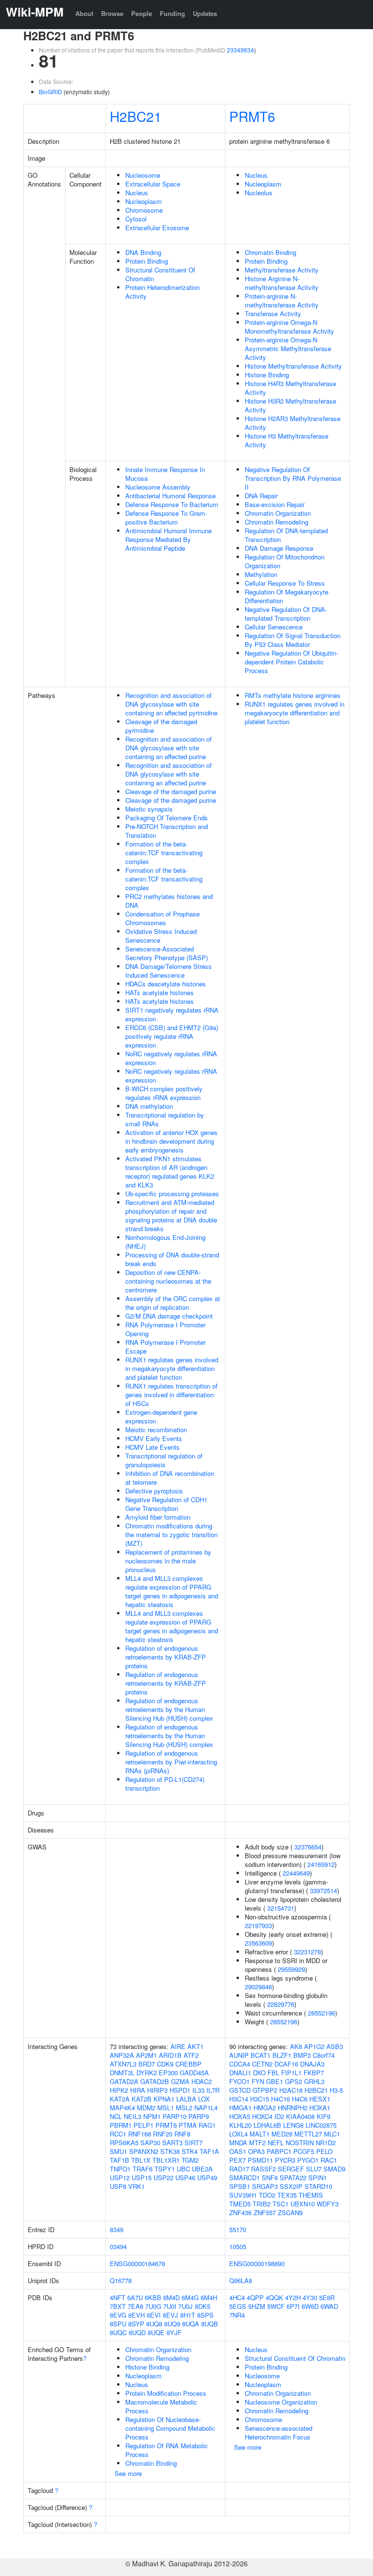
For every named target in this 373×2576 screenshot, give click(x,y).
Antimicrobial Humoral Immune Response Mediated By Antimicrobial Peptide (169, 539)
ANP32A (122, 2055)
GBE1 (275, 2081)
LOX (204, 2099)
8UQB (210, 2324)
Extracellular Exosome (157, 228)
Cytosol (136, 219)
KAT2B (142, 2099)
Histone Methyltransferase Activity (293, 366)
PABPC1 (279, 2151)
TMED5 (240, 2204)
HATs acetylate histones (160, 992)
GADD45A (194, 2073)
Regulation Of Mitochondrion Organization (285, 561)
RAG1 (207, 2125)
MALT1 (260, 2134)
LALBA (186, 2099)
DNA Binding (143, 252)
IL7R (213, 2090)
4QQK (274, 2297)
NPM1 (152, 2116)
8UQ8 (154, 2324)
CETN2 (262, 2064)
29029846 (258, 1987)
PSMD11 (260, 2160)
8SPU (118, 2324)
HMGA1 (240, 2108)
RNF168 (140, 2134)
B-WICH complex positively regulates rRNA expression (164, 1093)
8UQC (118, 2332)
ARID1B (170, 2055)
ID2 (279, 2116)
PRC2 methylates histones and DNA (169, 901)
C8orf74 (324, 2055)
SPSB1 (240, 2186)
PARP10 (175, 2116)
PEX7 (237, 2160)
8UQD (137, 2332)
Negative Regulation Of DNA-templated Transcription (286, 614)
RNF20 (163, 2134)
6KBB (153, 2297)
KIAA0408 (300, 2116)
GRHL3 (314, 2081)
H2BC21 (136, 116)
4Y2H (293, 2297)
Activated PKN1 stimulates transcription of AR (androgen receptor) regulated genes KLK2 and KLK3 (170, 1172)
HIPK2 (119, 2090)
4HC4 (237, 2297)
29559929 (291, 1969)
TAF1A (209, 2151)
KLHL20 (240, 2125)
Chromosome (144, 210)
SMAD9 (334, 2169)
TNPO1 (120, 2169)
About (84, 13)
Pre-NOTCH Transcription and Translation (167, 831)
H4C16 (280, 2099)
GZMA (180, 2081)
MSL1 (166, 2108)
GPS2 (294, 2081)
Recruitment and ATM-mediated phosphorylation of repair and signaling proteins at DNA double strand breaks (171, 1215)
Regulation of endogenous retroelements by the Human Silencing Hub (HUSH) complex (169, 1709)
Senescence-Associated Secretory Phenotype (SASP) (167, 953)
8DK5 (203, 2306)
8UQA (191, 2324)
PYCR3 (285, 2160)
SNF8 (270, 2178)
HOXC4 (262, 2116)
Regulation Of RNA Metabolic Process (167, 2450)
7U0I (170, 2306)
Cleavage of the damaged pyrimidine (161, 726)
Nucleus (137, 193)
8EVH (136, 2315)
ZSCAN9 (290, 2212)
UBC (183, 2169)
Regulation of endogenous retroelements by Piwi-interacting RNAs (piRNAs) (171, 1762)
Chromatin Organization (278, 513)
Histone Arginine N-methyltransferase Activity (282, 283)
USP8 (118, 2186)
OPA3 (256, 2151)
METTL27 (308, 2134)
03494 (118, 2246)
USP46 (185, 2178)
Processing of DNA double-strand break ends (172, 1259)
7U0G (153, 2306)
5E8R (327, 2297)
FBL (273, 2073)
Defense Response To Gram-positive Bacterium (166, 517)
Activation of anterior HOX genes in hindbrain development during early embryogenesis (171, 1141)
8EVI (154, 2315)
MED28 (282, 2134)
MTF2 (257, 2143)
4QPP (255, 2297)
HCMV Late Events (153, 1447)
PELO (324, 2151)
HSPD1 (180, 2090)
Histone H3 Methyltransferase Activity (287, 440)
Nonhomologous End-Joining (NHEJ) (165, 1242)
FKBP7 (314, 2073)
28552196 (322, 2013)
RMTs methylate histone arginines (293, 695)
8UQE (156, 2332)
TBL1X (141, 2160)
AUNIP (239, 2055)
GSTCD (240, 2090)
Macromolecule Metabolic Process (161, 2406)
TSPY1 (165, 2169)
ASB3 (335, 2046)
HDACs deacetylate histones (166, 984)
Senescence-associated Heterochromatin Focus (279, 2432)
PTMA (188, 2125)
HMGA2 (265, 2108)
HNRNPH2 (293, 2108)
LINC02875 (321, 2125)
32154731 (281, 1908)
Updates (205, 13)
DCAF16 (286, 2064)
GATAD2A (124, 2081)
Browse (112, 13)
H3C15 (260, 2099)
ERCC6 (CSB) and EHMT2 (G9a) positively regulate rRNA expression (172, 1036)
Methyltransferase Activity (282, 270)
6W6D (310, 2306)
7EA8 (136, 2306)
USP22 (163, 2178)
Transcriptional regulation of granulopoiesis (164, 1460)
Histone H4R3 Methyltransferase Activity (290, 388)
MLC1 (332, 2134)
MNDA (238, 2143)
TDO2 (267, 2195)
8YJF (174, 2332)
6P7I (293, 2306)
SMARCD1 (245, 2178)
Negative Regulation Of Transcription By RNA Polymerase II (293, 478)
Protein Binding (147, 261)
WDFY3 (328, 2204)
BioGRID (51, 92)
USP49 (207, 2178)
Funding (172, 13)
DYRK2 (147, 2073)
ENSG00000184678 (137, 2263)
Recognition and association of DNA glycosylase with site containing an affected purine (169, 748)
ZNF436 (240, 2212)
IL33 (198, 2090)
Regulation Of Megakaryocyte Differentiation (287, 596)
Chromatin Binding (271, 252)
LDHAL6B (267, 2125)
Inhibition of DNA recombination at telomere (170, 1478)
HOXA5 (240, 2116)
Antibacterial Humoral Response (170, 496)
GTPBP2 (265, 2090)
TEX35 (287, 2195)
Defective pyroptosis (154, 1491)
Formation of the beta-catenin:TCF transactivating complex (164, 853)
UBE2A (202, 2169)
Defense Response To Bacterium (172, 504)
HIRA (138, 2090)
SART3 (172, 2143)
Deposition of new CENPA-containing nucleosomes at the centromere (168, 1281)
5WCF (276, 2306)
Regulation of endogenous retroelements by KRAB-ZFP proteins (166, 1657)
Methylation (261, 574)
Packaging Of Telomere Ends (167, 818)
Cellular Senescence (274, 627)
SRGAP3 (265, 2186)
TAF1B (119, 2160)
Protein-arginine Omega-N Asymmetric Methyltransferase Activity (288, 348)
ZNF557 (265, 2212)
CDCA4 (240, 2064)
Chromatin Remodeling (277, 522)
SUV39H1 (243, 2195)
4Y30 (310, 2297)
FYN (258, 2081)
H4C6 (300, 2099)
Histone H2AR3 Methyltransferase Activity (293, 423)
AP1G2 (314, 2046)
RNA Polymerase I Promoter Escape (165, 1347)
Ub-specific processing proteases (172, 1194)
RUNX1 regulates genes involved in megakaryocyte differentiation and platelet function (172, 1368)
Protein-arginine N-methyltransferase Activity (282, 300)
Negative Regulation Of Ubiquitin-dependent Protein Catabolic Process (291, 662)
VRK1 (136, 2186)
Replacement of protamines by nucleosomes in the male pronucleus (168, 1561)
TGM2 (190, 2160)
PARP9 (199, 2116)
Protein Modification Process (166, 2393)
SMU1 (119, 2151)
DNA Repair (261, 496)
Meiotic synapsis (149, 809)
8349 (117, 2229)
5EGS (238, 2306)
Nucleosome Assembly (158, 487)
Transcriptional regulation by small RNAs (165, 1119)
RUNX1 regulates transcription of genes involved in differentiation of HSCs (171, 1395)
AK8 (296, 2046)
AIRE (178, 2046)
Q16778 (121, 2280)
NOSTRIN (300, 2143)
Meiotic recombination (156, 1430)
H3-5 (336, 2090)
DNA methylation (149, 1106)
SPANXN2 (144, 2151)
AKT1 (195, 2046)
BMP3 (302, 2055)
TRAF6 (143, 2169)
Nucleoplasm (144, 201)
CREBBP (188, 2064)
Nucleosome (143, 175)
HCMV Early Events (154, 1438)
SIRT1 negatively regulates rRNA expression (172, 1014)
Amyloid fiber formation (158, 1517)
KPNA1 (164, 2099)
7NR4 (237, 2315)
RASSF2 (263, 2169)
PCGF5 (304, 2151)
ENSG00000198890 (257, 2263)
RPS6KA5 (124, 2143)
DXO (259, 2073)
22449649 (296, 1873)
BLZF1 (282, 2055)
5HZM (257, 2306)
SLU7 (314, 2169)
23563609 (258, 1943)
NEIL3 (133, 2116)
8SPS (205, 2315)
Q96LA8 (241, 2280)
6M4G (190, 2297)
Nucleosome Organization (281, 2402)
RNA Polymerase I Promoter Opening (165, 1329)
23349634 (240, 50)
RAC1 (329, 2160)
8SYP (136, 2324)
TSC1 (280, 2204)
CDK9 (165, 2064)
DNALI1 (240, 2073)
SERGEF (291, 2169)
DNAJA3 (312, 2064)
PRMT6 (252, 116)
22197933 (258, 1925)
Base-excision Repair (275, 504)
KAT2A (120, 2099)
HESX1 (320, 2099)
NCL (116, 2116)
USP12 (120, 2178)
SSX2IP (291, 2186)
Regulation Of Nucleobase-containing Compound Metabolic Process (170, 2428)
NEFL (276, 2143)
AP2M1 (146, 2055)
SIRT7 (194, 2143)
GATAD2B (155, 2081)
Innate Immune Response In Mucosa (165, 474)
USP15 (142, 2178)
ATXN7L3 (123, 2064)
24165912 (321, 1864)
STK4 (190, 2151)
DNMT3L (122, 2073)
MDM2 (146, 2108)
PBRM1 (121, 2125)
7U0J (186, 2306)
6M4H (209, 2297)
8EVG (118, 2315)
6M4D (171, 2297)
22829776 (281, 2004)
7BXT (118, 2306)
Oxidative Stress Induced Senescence (161, 936)
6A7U (135, 2297)
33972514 (323, 1890)
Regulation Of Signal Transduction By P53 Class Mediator (293, 640)
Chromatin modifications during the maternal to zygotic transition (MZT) (171, 1534)
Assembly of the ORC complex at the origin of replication (173, 1303)
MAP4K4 (122, 2108)
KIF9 (323, 2116)
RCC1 (118, 2134)
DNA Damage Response (279, 548)
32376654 (308, 1847)
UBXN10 (303, 2204)
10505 (238, 2246)
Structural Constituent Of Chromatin (160, 274)
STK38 (170, 2151)
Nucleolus (259, 193)
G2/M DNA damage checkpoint (169, 1316)
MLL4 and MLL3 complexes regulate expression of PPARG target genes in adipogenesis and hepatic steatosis (172, 1591)
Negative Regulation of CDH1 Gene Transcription (166, 1504)
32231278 (307, 1952)
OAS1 (238, 2151)
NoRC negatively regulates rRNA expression (171, 1058)
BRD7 (147, 2064)
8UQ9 (172, 2324)
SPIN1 (318, 2178)
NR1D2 (326, 2143)
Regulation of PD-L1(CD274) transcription (165, 1784)
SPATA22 (293, 2178)
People (142, 13)
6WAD (329, 2306)
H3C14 (239, 2099)
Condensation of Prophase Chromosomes (162, 918)
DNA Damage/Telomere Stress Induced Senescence (169, 971)
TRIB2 (262, 2204)
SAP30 (150, 2143)
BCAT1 (261, 2055)
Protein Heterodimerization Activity (162, 292)
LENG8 (293, 2125)
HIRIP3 (157, 2090)
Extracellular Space (153, 184)
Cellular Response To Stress (285, 583)
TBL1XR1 (166, 2160)
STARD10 (318, 2186)
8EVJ (170, 2315)
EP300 (168, 2073)
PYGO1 (308, 2160)
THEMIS (311, 2195)
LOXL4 (238, 2134)
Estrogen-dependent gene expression (161, 1416)
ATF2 (191, 2055)
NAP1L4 (206, 2108)
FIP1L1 (291, 2073)
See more (128, 2473)
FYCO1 (239, 2081)
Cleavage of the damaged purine (171, 791)
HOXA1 (320, 2108)
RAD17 (239, 2169)
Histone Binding (267, 375)
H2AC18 (291, 2090)
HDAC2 (202, 2081)
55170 (238, 2229)
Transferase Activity (273, 314)
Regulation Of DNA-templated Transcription (286, 535)
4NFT (118, 2297)
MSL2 (184, 2108)
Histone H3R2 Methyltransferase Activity (290, 405)
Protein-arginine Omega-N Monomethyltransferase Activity (289, 327)
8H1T (188, 2315)
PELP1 (144, 2125)
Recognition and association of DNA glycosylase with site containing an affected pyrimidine (171, 704)
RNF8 (182, 2134)
